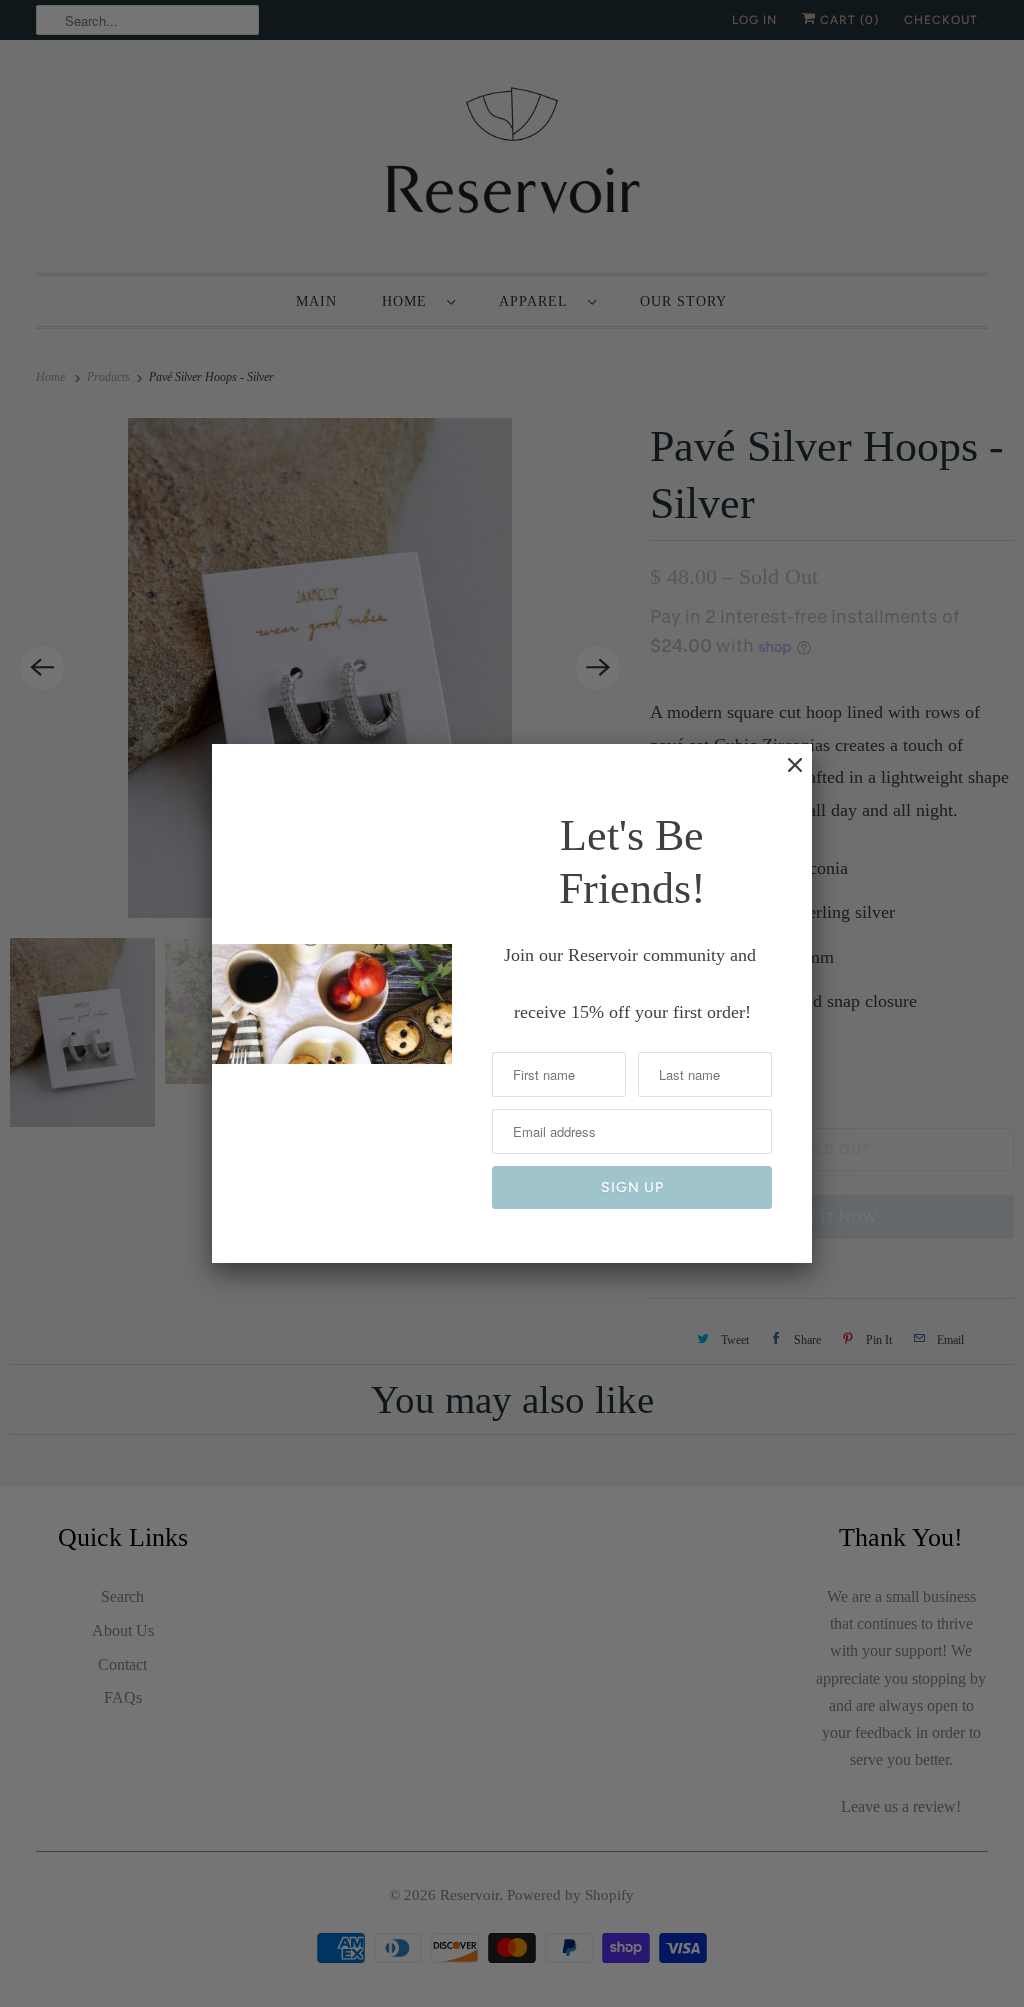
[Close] (785, 775)
